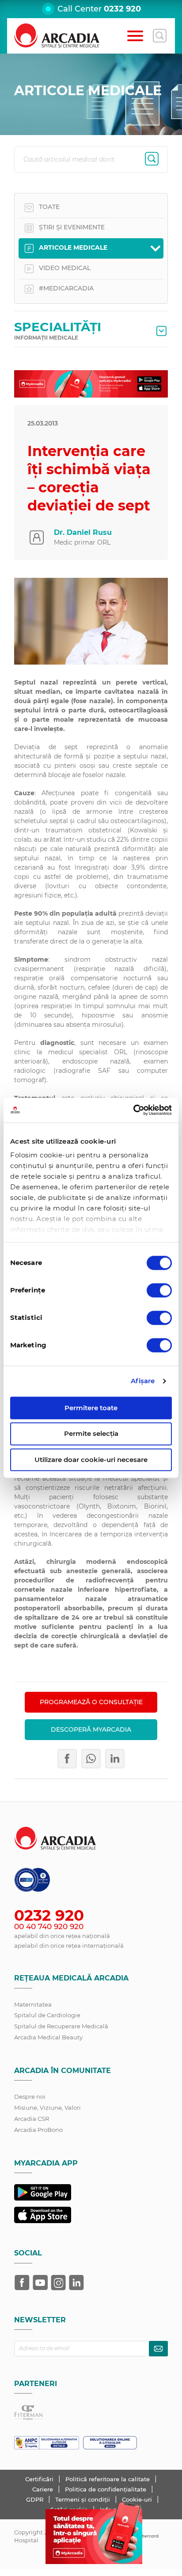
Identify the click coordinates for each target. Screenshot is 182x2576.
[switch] (159, 1290)
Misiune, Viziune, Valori (47, 2108)
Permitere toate (91, 1408)
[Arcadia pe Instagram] (58, 2282)
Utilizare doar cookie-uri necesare (91, 1460)
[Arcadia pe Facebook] (22, 2282)
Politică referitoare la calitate (108, 2479)
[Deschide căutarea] (159, 36)
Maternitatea (33, 2004)
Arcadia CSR (32, 2119)
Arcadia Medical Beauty (48, 2037)
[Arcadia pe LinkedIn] (76, 2282)
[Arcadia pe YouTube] (40, 2282)
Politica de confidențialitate (106, 2489)
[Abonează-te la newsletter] (158, 2349)
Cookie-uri (138, 2499)
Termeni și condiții (83, 2499)
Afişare (143, 1381)
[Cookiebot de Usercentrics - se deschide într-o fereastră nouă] (133, 1110)
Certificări (40, 2479)
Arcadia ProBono (38, 2130)
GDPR (36, 2499)
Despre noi (30, 2096)
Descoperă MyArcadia (91, 1729)
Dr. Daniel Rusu (83, 532)
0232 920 (122, 9)
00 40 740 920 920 (49, 1926)
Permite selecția (91, 1434)
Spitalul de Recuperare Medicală (61, 2026)
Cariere (44, 2489)
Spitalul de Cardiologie (47, 2015)
